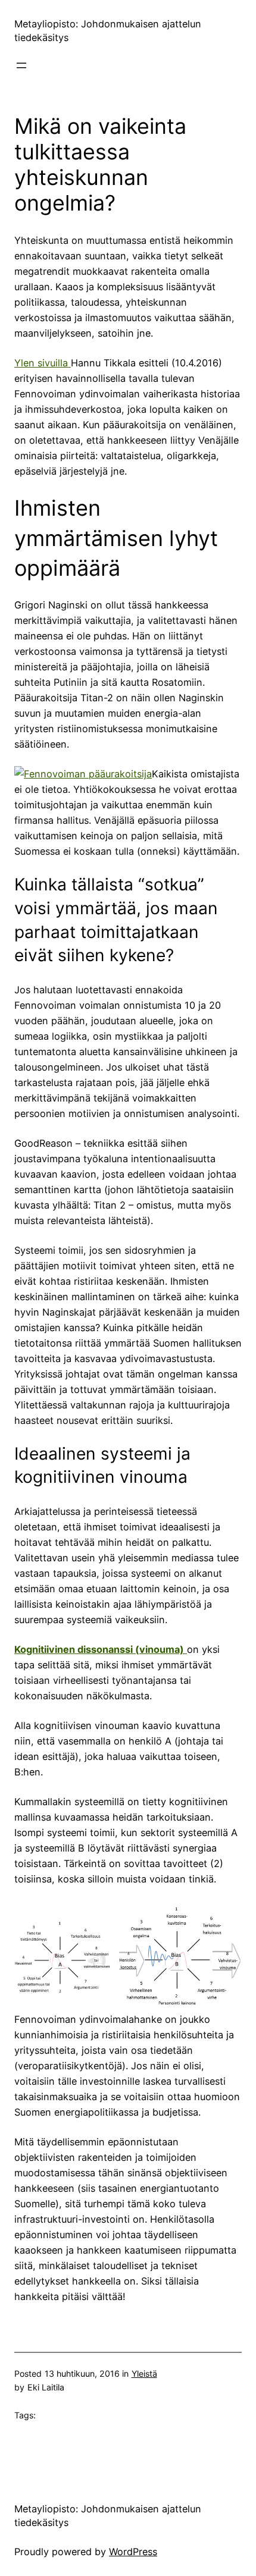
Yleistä (144, 2373)
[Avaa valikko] (21, 65)
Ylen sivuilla (43, 363)
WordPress (133, 2552)
